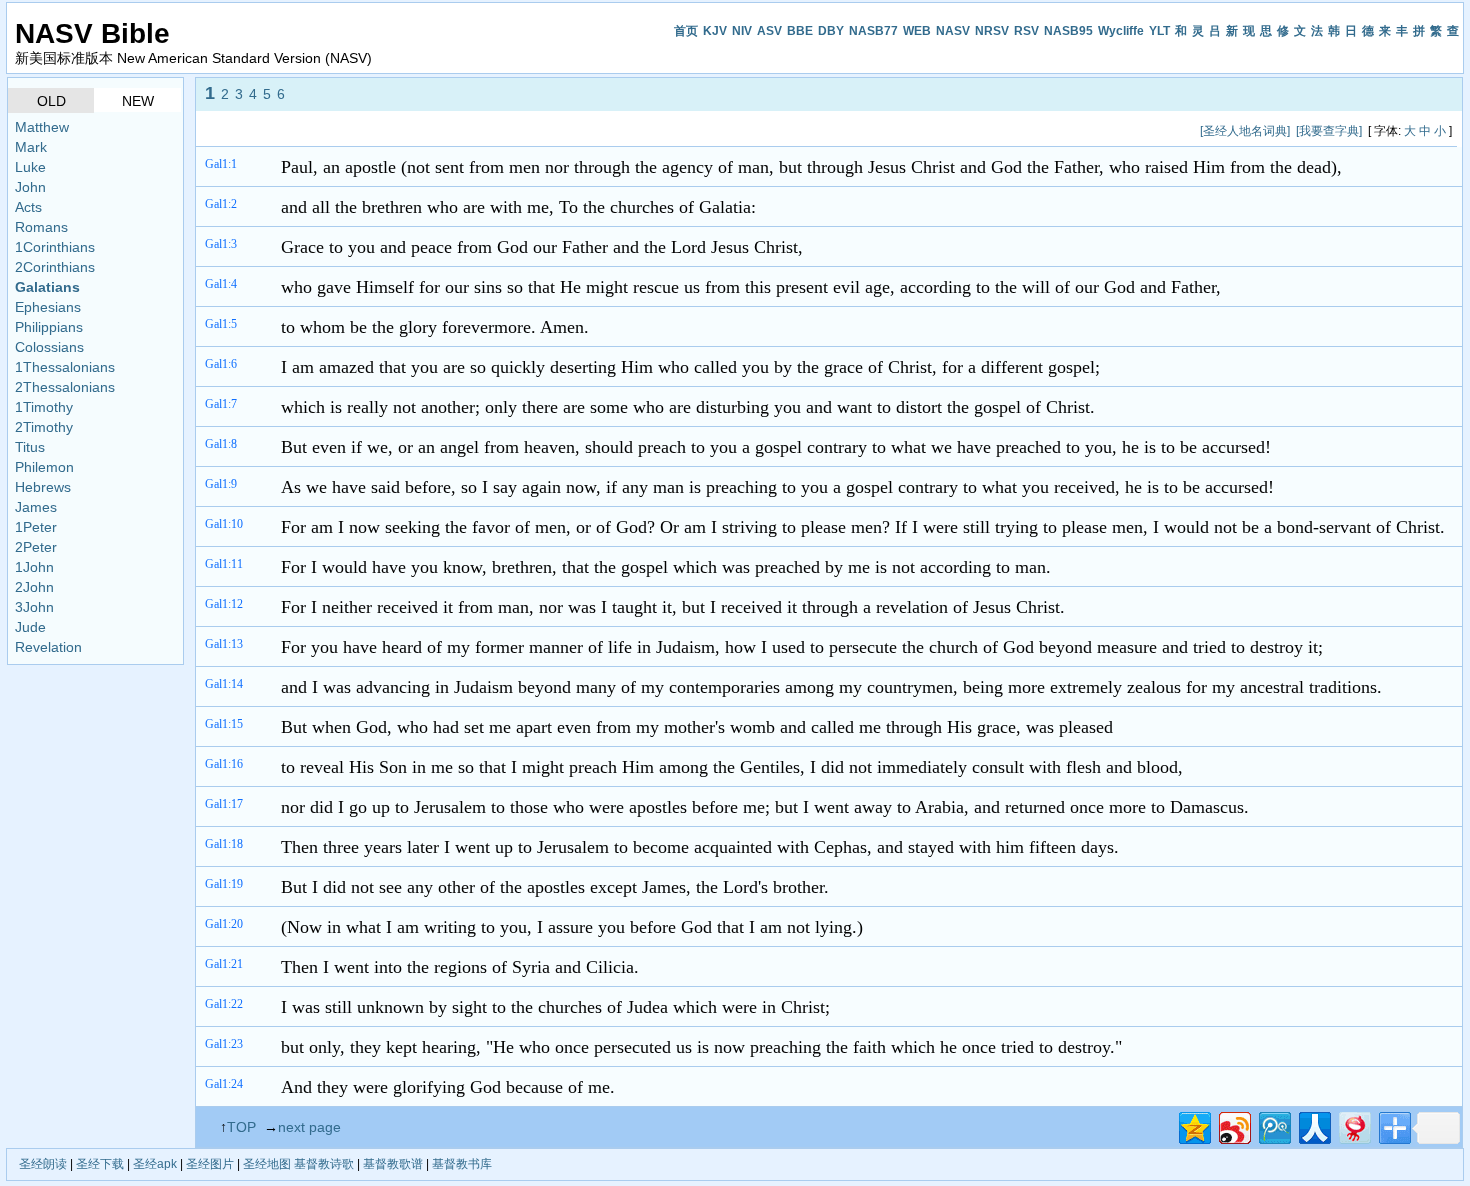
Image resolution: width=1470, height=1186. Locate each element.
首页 (686, 31)
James (36, 507)
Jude (30, 627)
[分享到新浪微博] (1233, 1125)
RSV (1026, 31)
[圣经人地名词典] (1245, 131)
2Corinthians (55, 267)
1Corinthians (55, 247)
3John (34, 607)
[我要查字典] (1329, 131)
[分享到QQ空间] (1193, 1125)
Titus (30, 447)
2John (34, 587)
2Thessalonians (65, 387)
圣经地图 (267, 1164)
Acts (28, 207)
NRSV (992, 31)
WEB (917, 31)
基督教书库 (462, 1164)
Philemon (44, 467)
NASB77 (873, 31)
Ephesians (48, 307)
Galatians (47, 287)
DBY (831, 31)
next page (309, 1127)
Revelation (48, 647)
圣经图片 (210, 1164)
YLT (1159, 31)
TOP (241, 1127)
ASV (769, 31)
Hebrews (43, 487)
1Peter (36, 527)
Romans (41, 227)
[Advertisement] (567, 130)
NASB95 (1068, 31)
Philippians (49, 327)
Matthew (42, 127)
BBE (800, 31)
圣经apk (155, 1164)
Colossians (49, 347)
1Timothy (44, 407)
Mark (31, 147)
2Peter (36, 547)
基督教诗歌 (324, 1164)
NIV (742, 31)
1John (34, 567)
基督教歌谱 (393, 1164)
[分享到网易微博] (1353, 1125)
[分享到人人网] (1313, 1125)
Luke (30, 167)
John (30, 187)
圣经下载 (100, 1164)
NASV (953, 31)
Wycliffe (1121, 31)
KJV (715, 31)
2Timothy (44, 427)
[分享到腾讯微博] (1273, 1125)
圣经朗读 (43, 1164)
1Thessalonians (65, 367)
